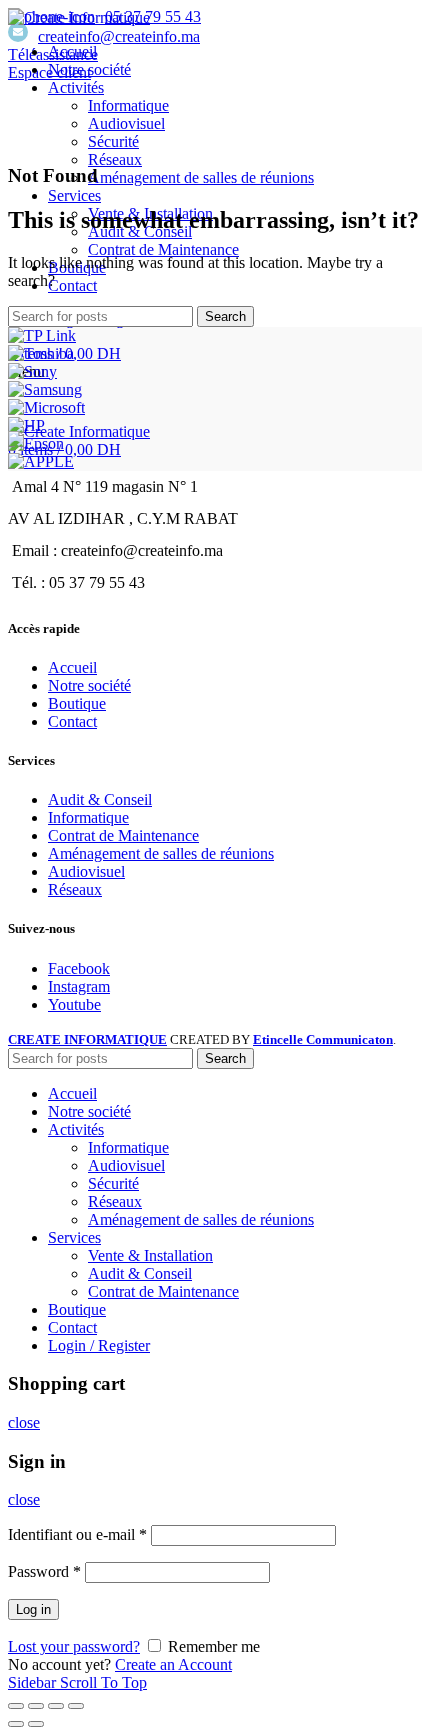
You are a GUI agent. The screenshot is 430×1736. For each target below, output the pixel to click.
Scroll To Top (103, 1682)
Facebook (79, 968)
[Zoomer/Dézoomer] (76, 1706)
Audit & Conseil (100, 799)
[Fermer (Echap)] (16, 1706)
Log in (33, 1609)
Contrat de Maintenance (123, 835)
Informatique (88, 817)
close (24, 1422)
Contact (72, 721)
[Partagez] (36, 1706)
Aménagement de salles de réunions (161, 853)
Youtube (74, 1004)
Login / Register (99, 1345)
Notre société (89, 685)
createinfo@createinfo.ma (119, 36)
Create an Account (173, 1664)
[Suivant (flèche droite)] (36, 1724)
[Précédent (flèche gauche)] (16, 1724)
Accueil (72, 667)
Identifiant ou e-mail (77, 1534)
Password (44, 1571)
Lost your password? (74, 1646)
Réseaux (75, 889)
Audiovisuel (86, 871)
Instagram (79, 986)
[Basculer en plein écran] (56, 1706)
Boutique (77, 703)
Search (225, 316)
